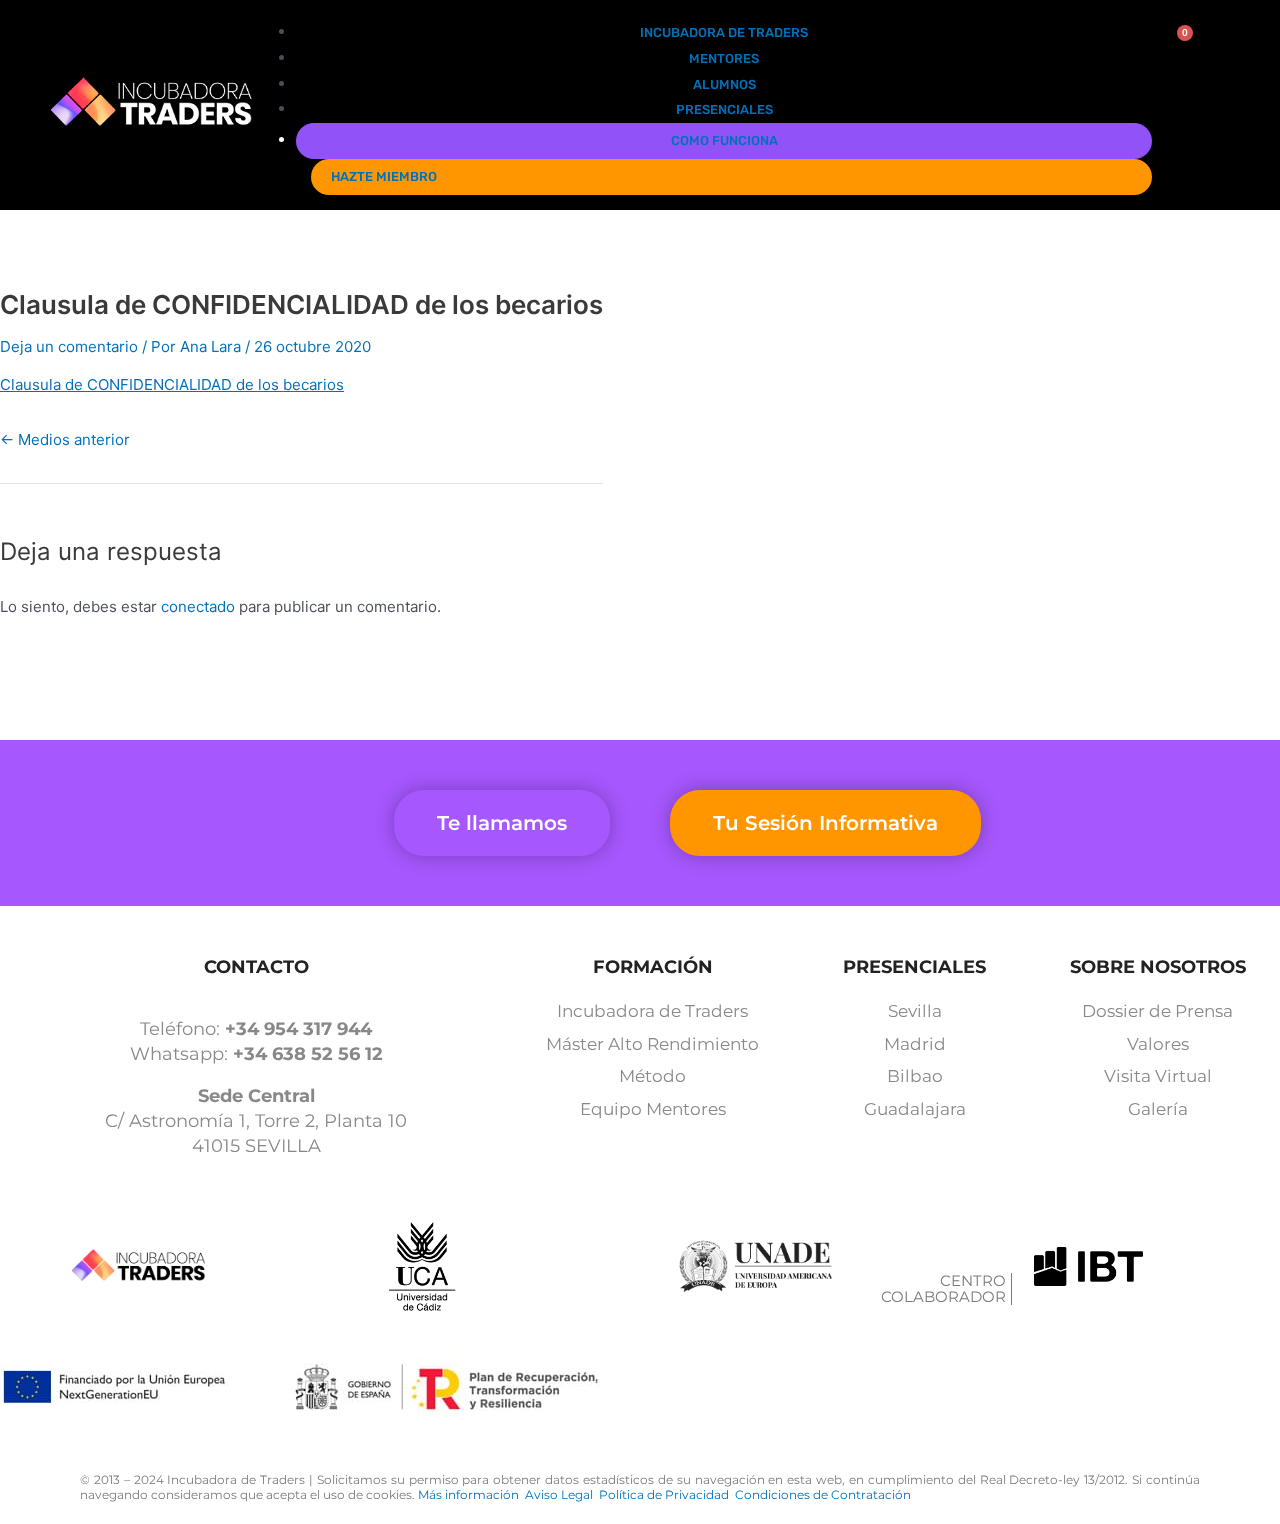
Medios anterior (65, 439)
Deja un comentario (69, 346)
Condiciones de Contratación (823, 1494)
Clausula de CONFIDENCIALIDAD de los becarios (172, 384)
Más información (471, 1494)
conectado (198, 606)
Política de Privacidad (667, 1494)
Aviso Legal (562, 1494)
